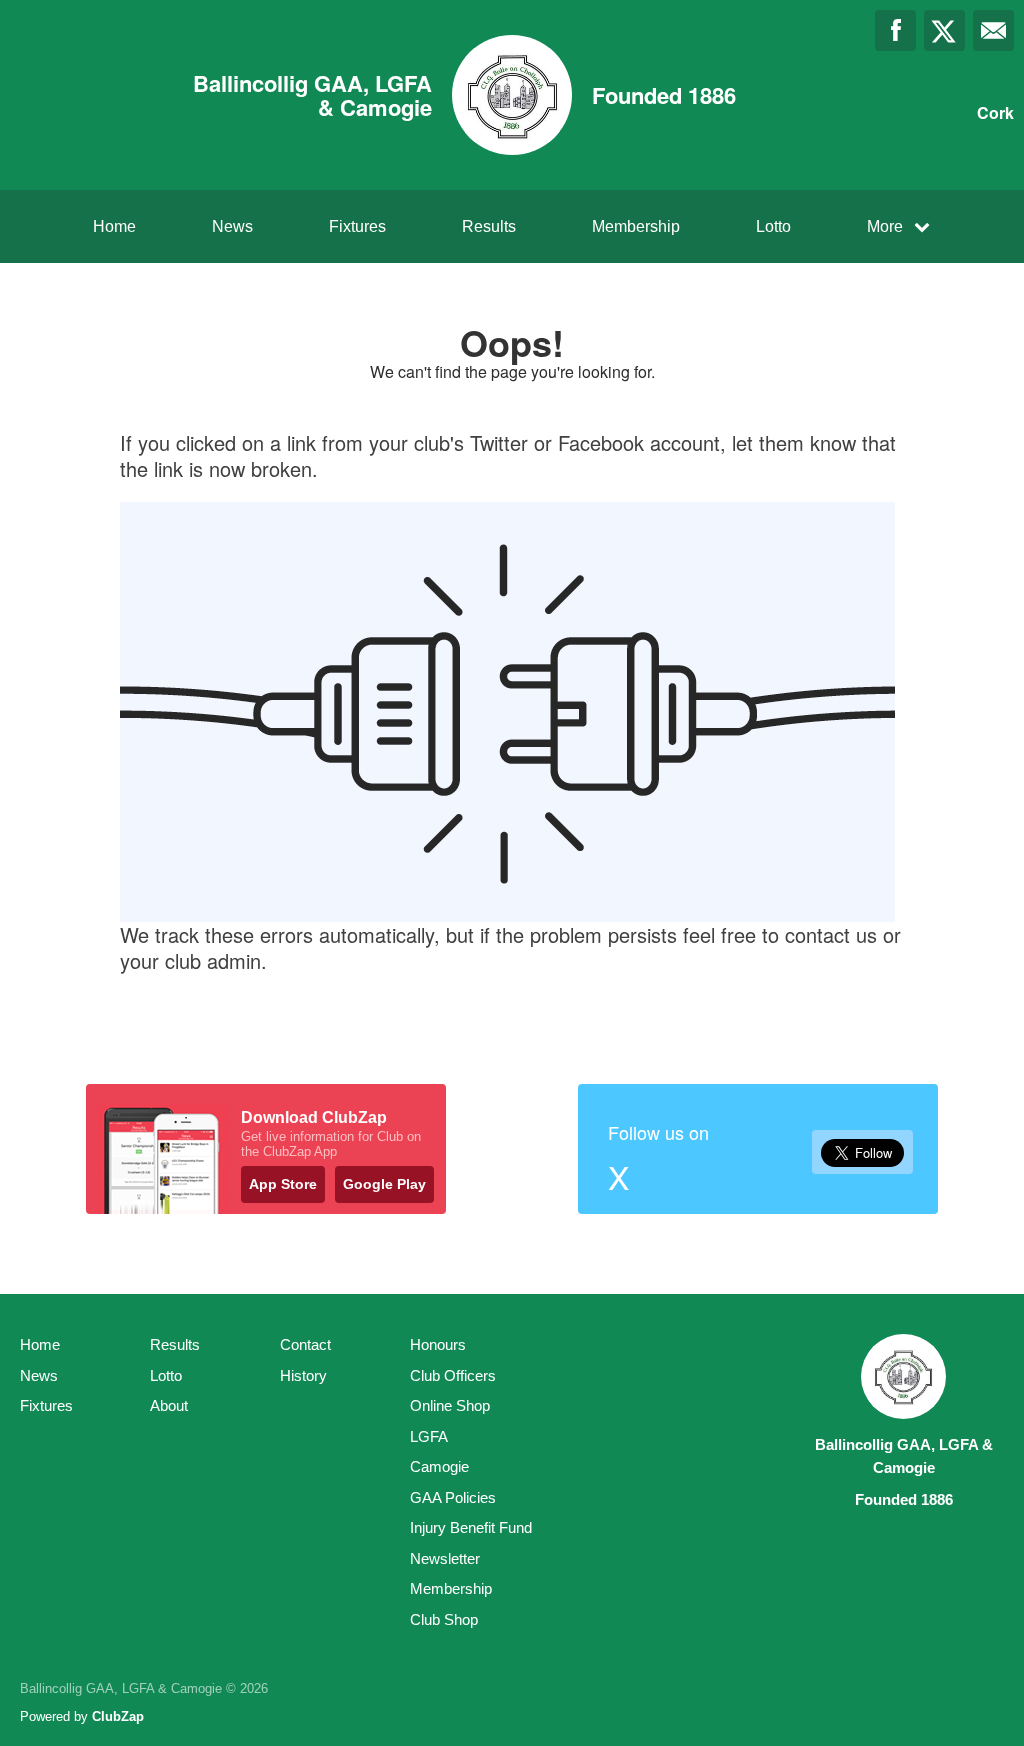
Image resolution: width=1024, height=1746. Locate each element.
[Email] (993, 30)
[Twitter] (944, 30)
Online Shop (450, 1405)
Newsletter (445, 1558)
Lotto (773, 226)
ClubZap (118, 1716)
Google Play (384, 1184)
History (303, 1375)
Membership (636, 226)
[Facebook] (895, 30)
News (232, 226)
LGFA (429, 1436)
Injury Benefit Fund (471, 1527)
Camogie (439, 1466)
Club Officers (453, 1375)
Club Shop (444, 1619)
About (169, 1405)
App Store (283, 1184)
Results (489, 226)
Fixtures (357, 226)
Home (114, 226)
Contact (305, 1344)
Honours (438, 1344)
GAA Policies (453, 1497)
